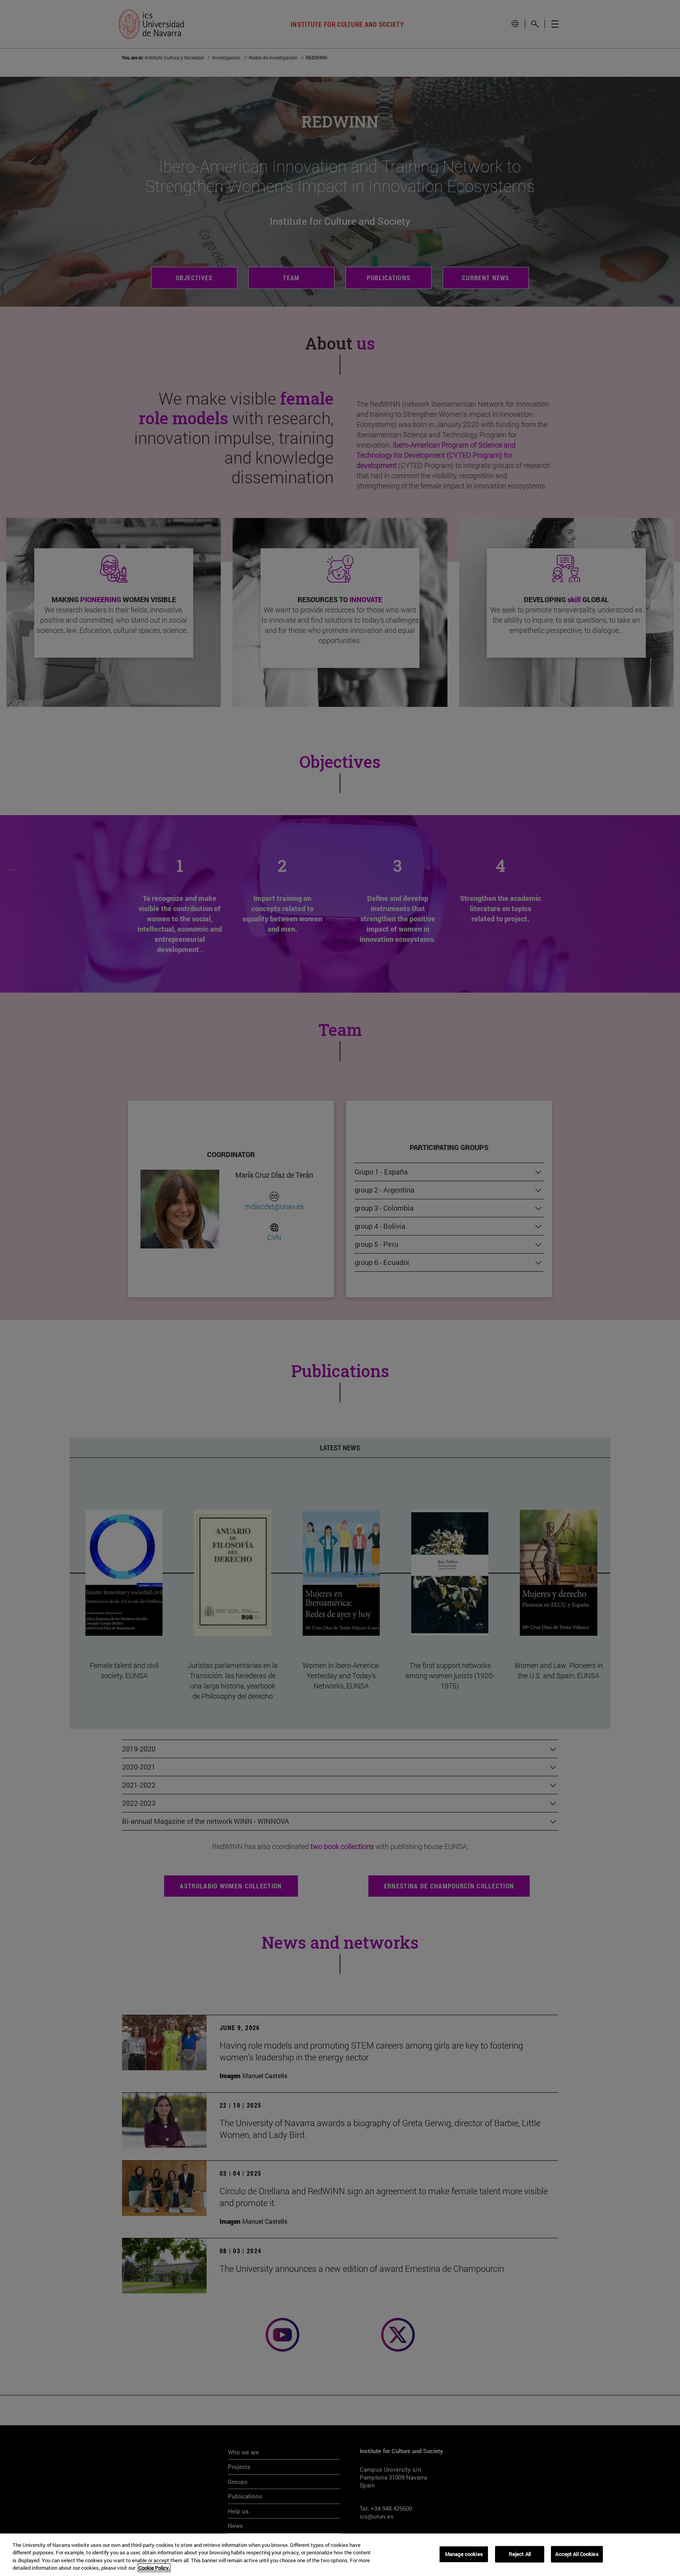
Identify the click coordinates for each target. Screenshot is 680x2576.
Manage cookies (464, 2554)
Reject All (520, 2554)
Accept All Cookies (577, 2554)
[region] (340, 2555)
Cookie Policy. (154, 2568)
